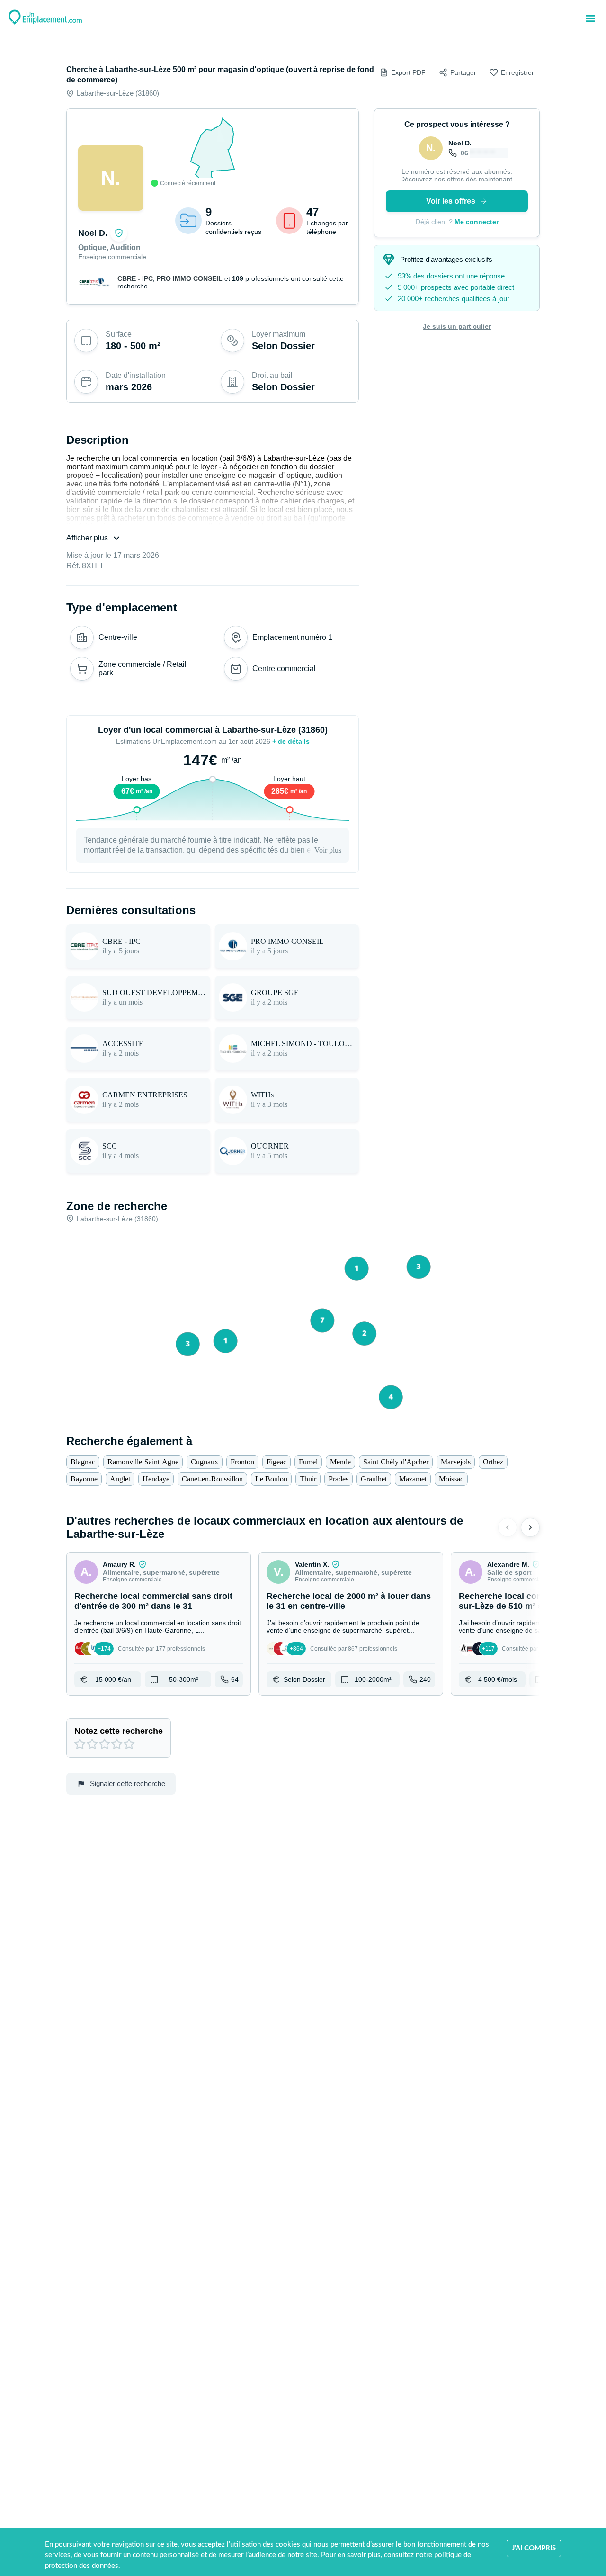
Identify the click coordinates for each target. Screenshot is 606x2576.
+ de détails (291, 741)
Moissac (451, 1479)
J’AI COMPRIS (534, 2548)
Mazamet (413, 1479)
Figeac (276, 1462)
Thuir (308, 1479)
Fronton (242, 1462)
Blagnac (83, 1462)
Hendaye (156, 1479)
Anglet (120, 1479)
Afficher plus (87, 538)
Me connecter (477, 222)
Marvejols (456, 1462)
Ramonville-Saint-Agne (143, 1462)
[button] (159, 1624)
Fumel (308, 1462)
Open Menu (590, 18)
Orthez (493, 1462)
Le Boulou (271, 1479)
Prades (339, 1479)
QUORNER (270, 1146)
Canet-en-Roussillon (212, 1479)
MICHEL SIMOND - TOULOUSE (303, 1044)
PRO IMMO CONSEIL (190, 278)
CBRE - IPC (135, 278)
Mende (340, 1462)
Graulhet (374, 1479)
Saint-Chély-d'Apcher (396, 1462)
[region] (213, 152)
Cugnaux (205, 1462)
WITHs (262, 1095)
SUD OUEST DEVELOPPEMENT (154, 992)
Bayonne (84, 1479)
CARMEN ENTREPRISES (145, 1095)
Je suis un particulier (457, 326)
